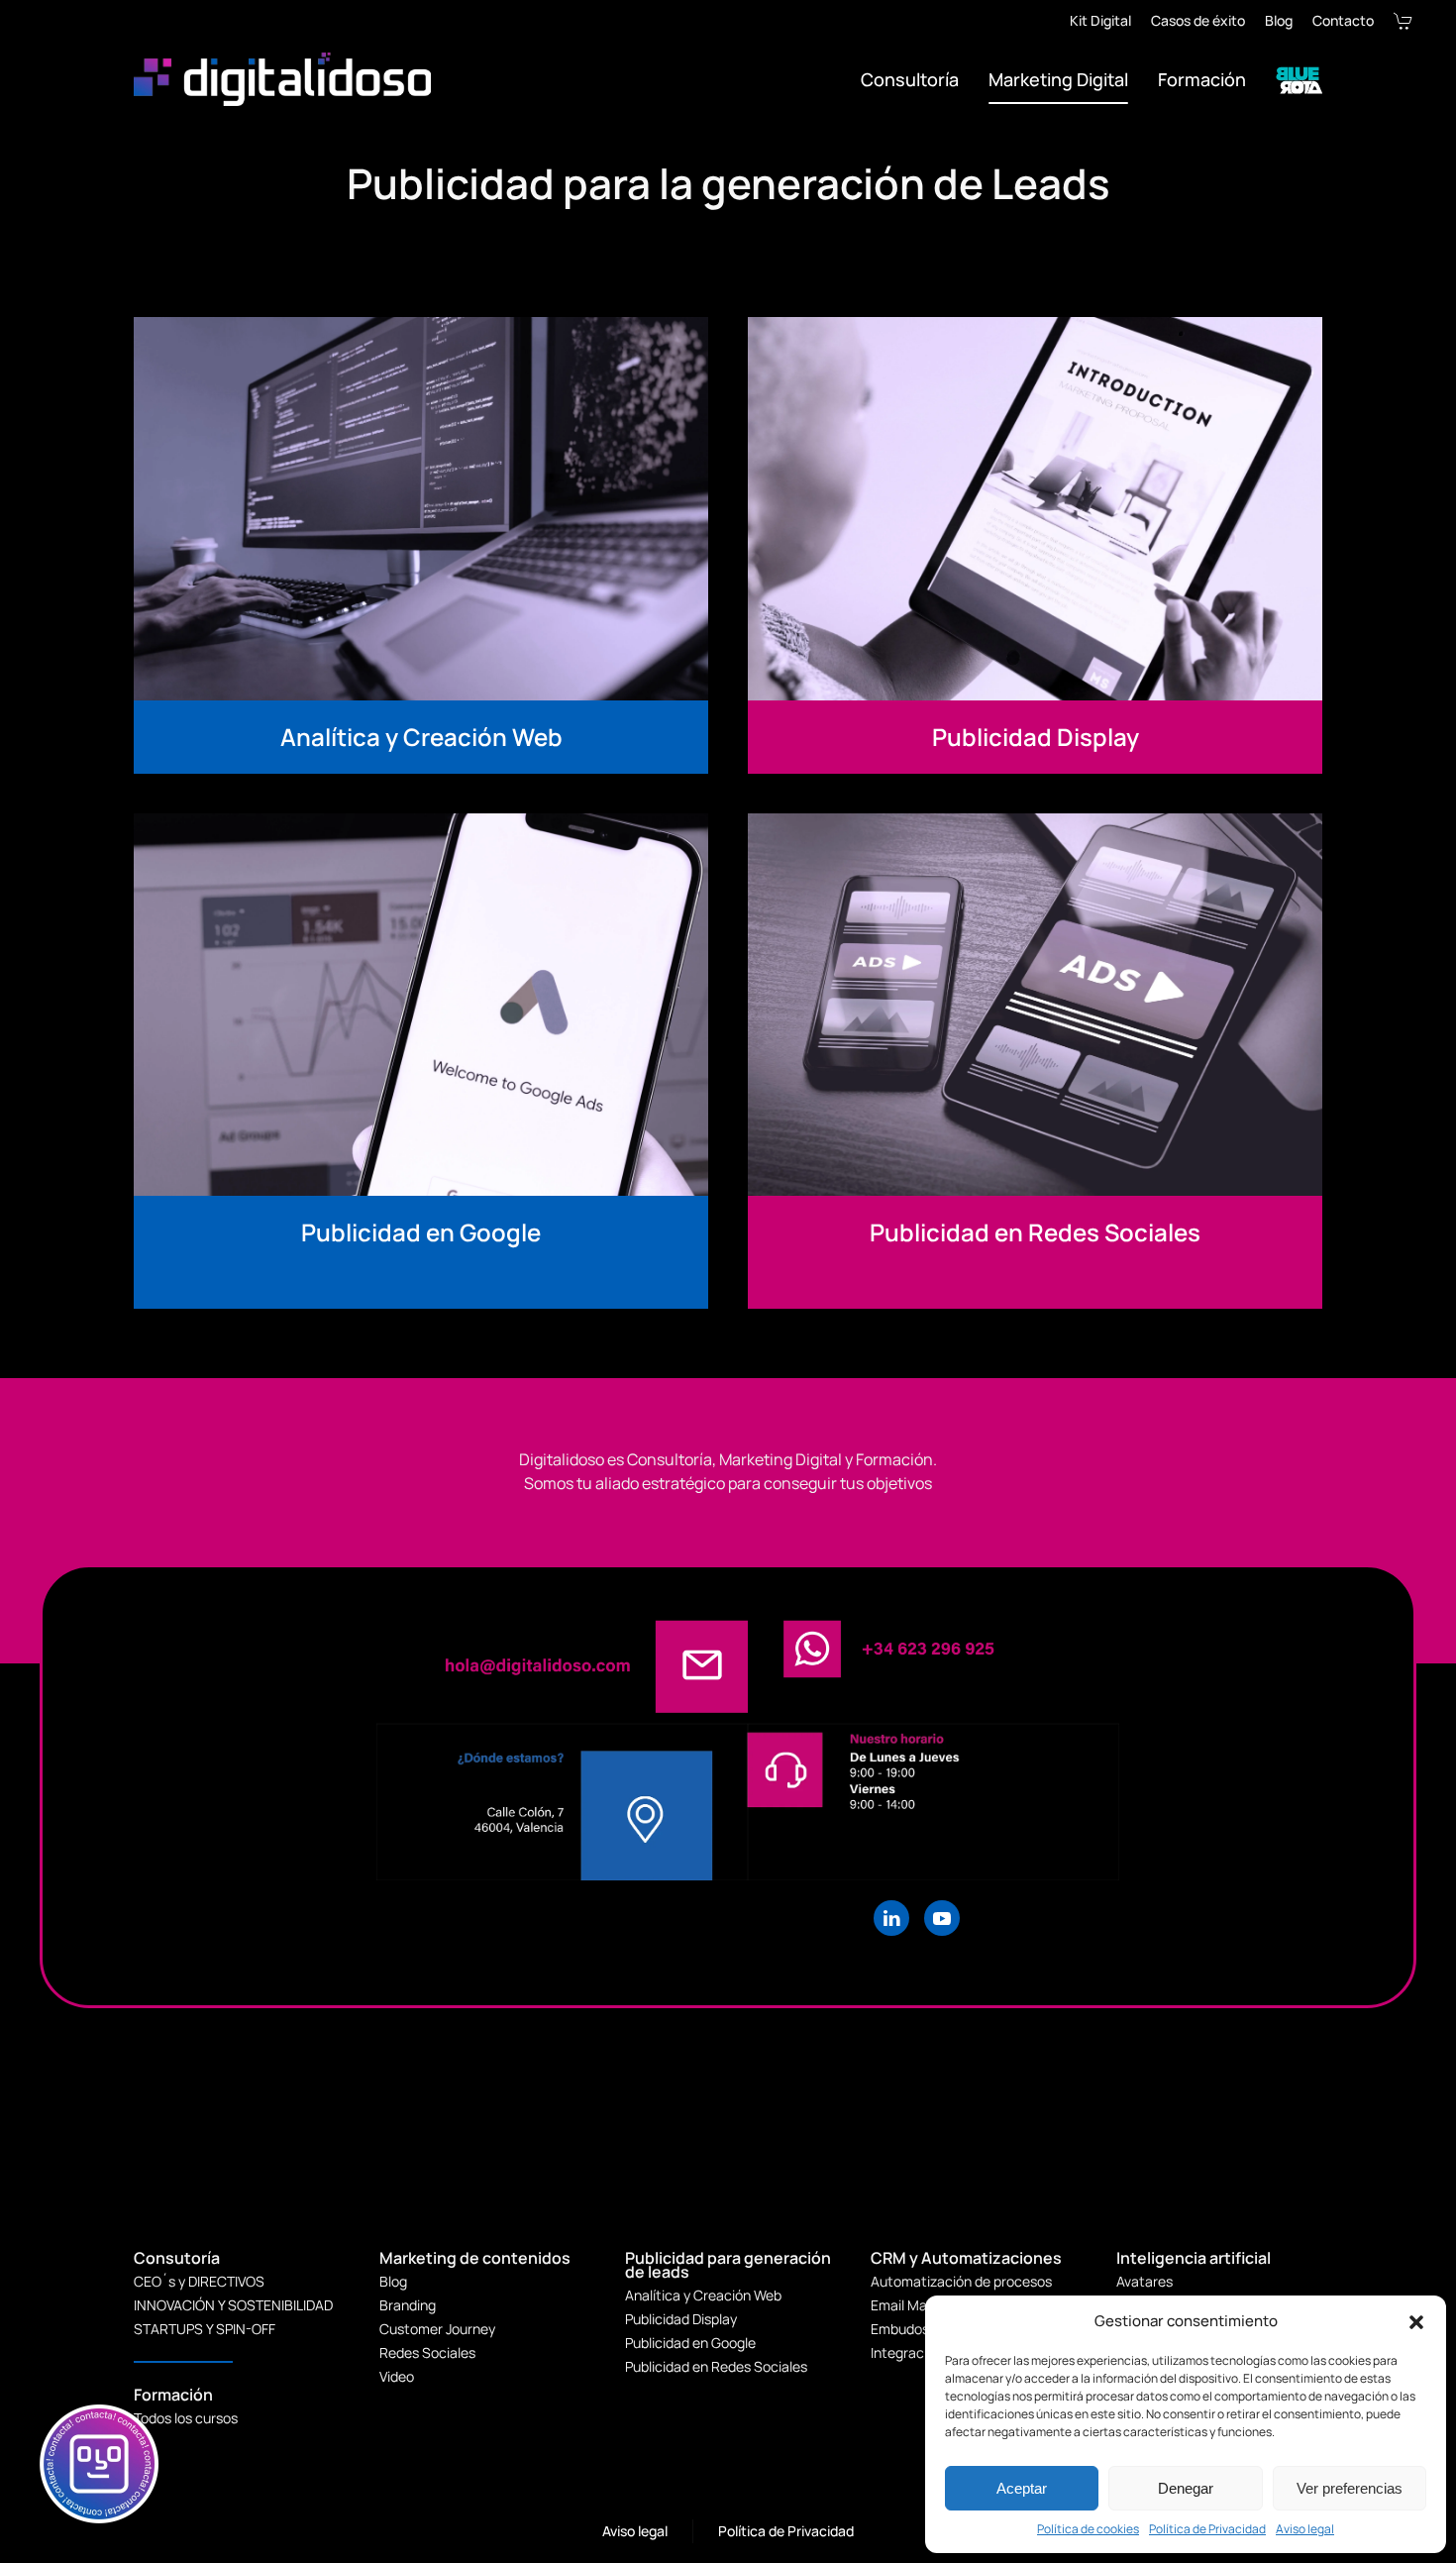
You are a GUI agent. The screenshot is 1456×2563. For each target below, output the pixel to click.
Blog (1279, 20)
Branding (408, 2305)
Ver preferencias (1350, 2488)
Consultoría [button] (910, 79)
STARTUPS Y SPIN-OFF (205, 2329)
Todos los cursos (186, 2418)
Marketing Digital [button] (1058, 79)
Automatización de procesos (961, 2281)
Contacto (1343, 20)
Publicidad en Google (690, 2343)
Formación (1202, 79)
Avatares (1144, 2281)
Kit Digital (1100, 20)
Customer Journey (437, 2329)
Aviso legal (1305, 2529)
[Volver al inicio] (285, 79)
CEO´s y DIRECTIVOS (199, 2281)
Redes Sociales (427, 2352)
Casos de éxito (1198, 20)
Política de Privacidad (1207, 2529)
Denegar (1186, 2488)
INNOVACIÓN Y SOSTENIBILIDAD (233, 2305)
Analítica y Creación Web (703, 2295)
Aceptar (1022, 2488)
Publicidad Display (681, 2319)
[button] (1416, 2321)
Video (397, 2376)
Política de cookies (1088, 2529)
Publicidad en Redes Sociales (716, 2366)
